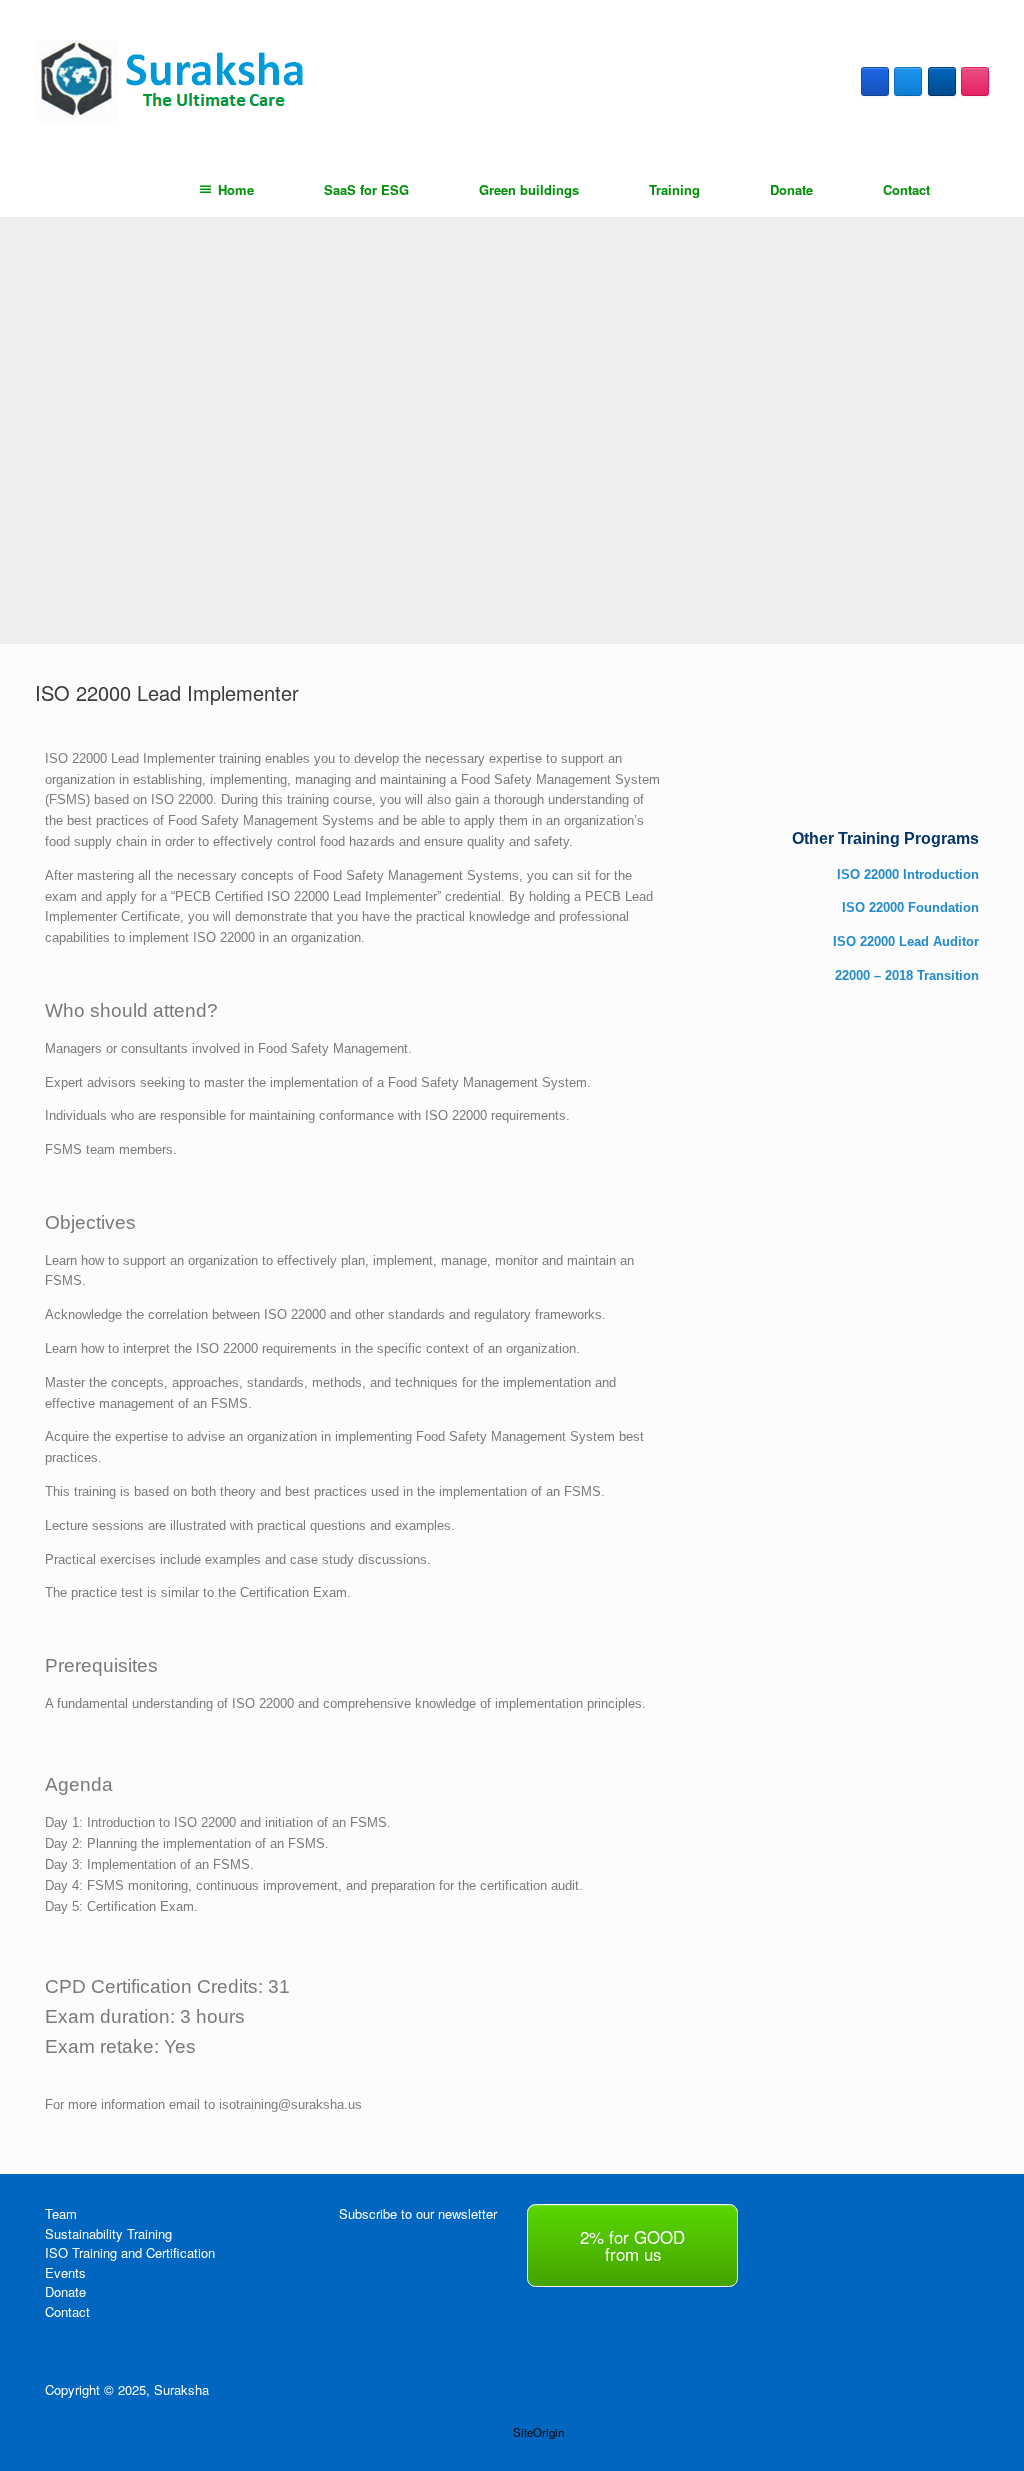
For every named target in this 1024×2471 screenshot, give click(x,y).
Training (674, 189)
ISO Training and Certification (130, 2252)
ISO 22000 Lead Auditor (906, 941)
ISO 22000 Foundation (910, 907)
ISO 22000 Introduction (908, 874)
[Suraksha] (174, 81)
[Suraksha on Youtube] (773, 2213)
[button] (994, 190)
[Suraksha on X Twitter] (908, 81)
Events (65, 2272)
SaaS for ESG (366, 189)
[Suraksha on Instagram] (975, 81)
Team (61, 2213)
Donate (791, 189)
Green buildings (529, 189)
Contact (906, 189)
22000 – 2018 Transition (907, 975)
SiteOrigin (538, 2432)
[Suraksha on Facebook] (875, 81)
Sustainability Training (108, 2233)
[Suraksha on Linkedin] (942, 81)
